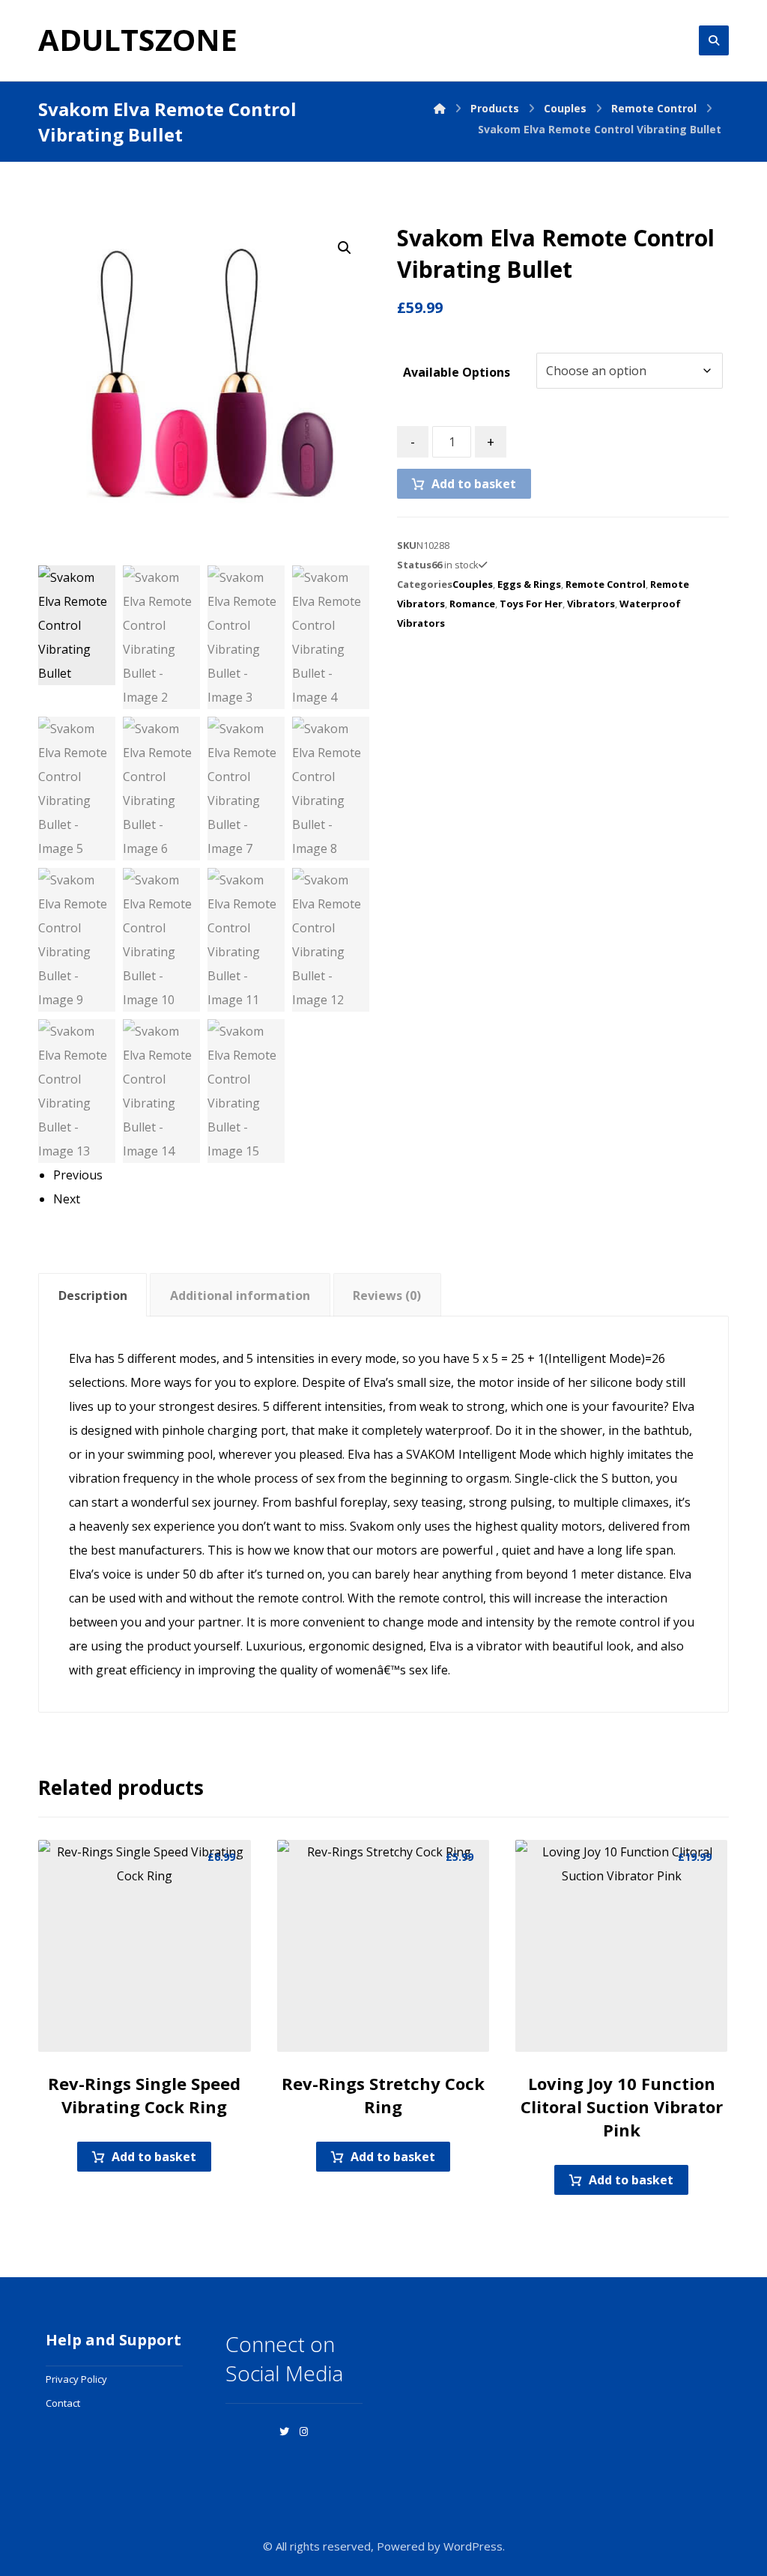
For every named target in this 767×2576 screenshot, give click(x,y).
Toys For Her (531, 604)
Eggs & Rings (529, 584)
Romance (472, 604)
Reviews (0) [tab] (387, 1295)
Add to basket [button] (154, 2157)
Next (67, 1199)
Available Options (457, 372)
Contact (63, 2403)
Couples (473, 584)
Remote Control (606, 584)
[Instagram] (303, 2431)
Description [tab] (93, 1295)
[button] (345, 248)
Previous (78, 1175)
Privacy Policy (76, 2379)
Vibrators (591, 604)
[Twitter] (284, 2431)
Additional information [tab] (240, 1295)
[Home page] (440, 108)
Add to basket (474, 484)
